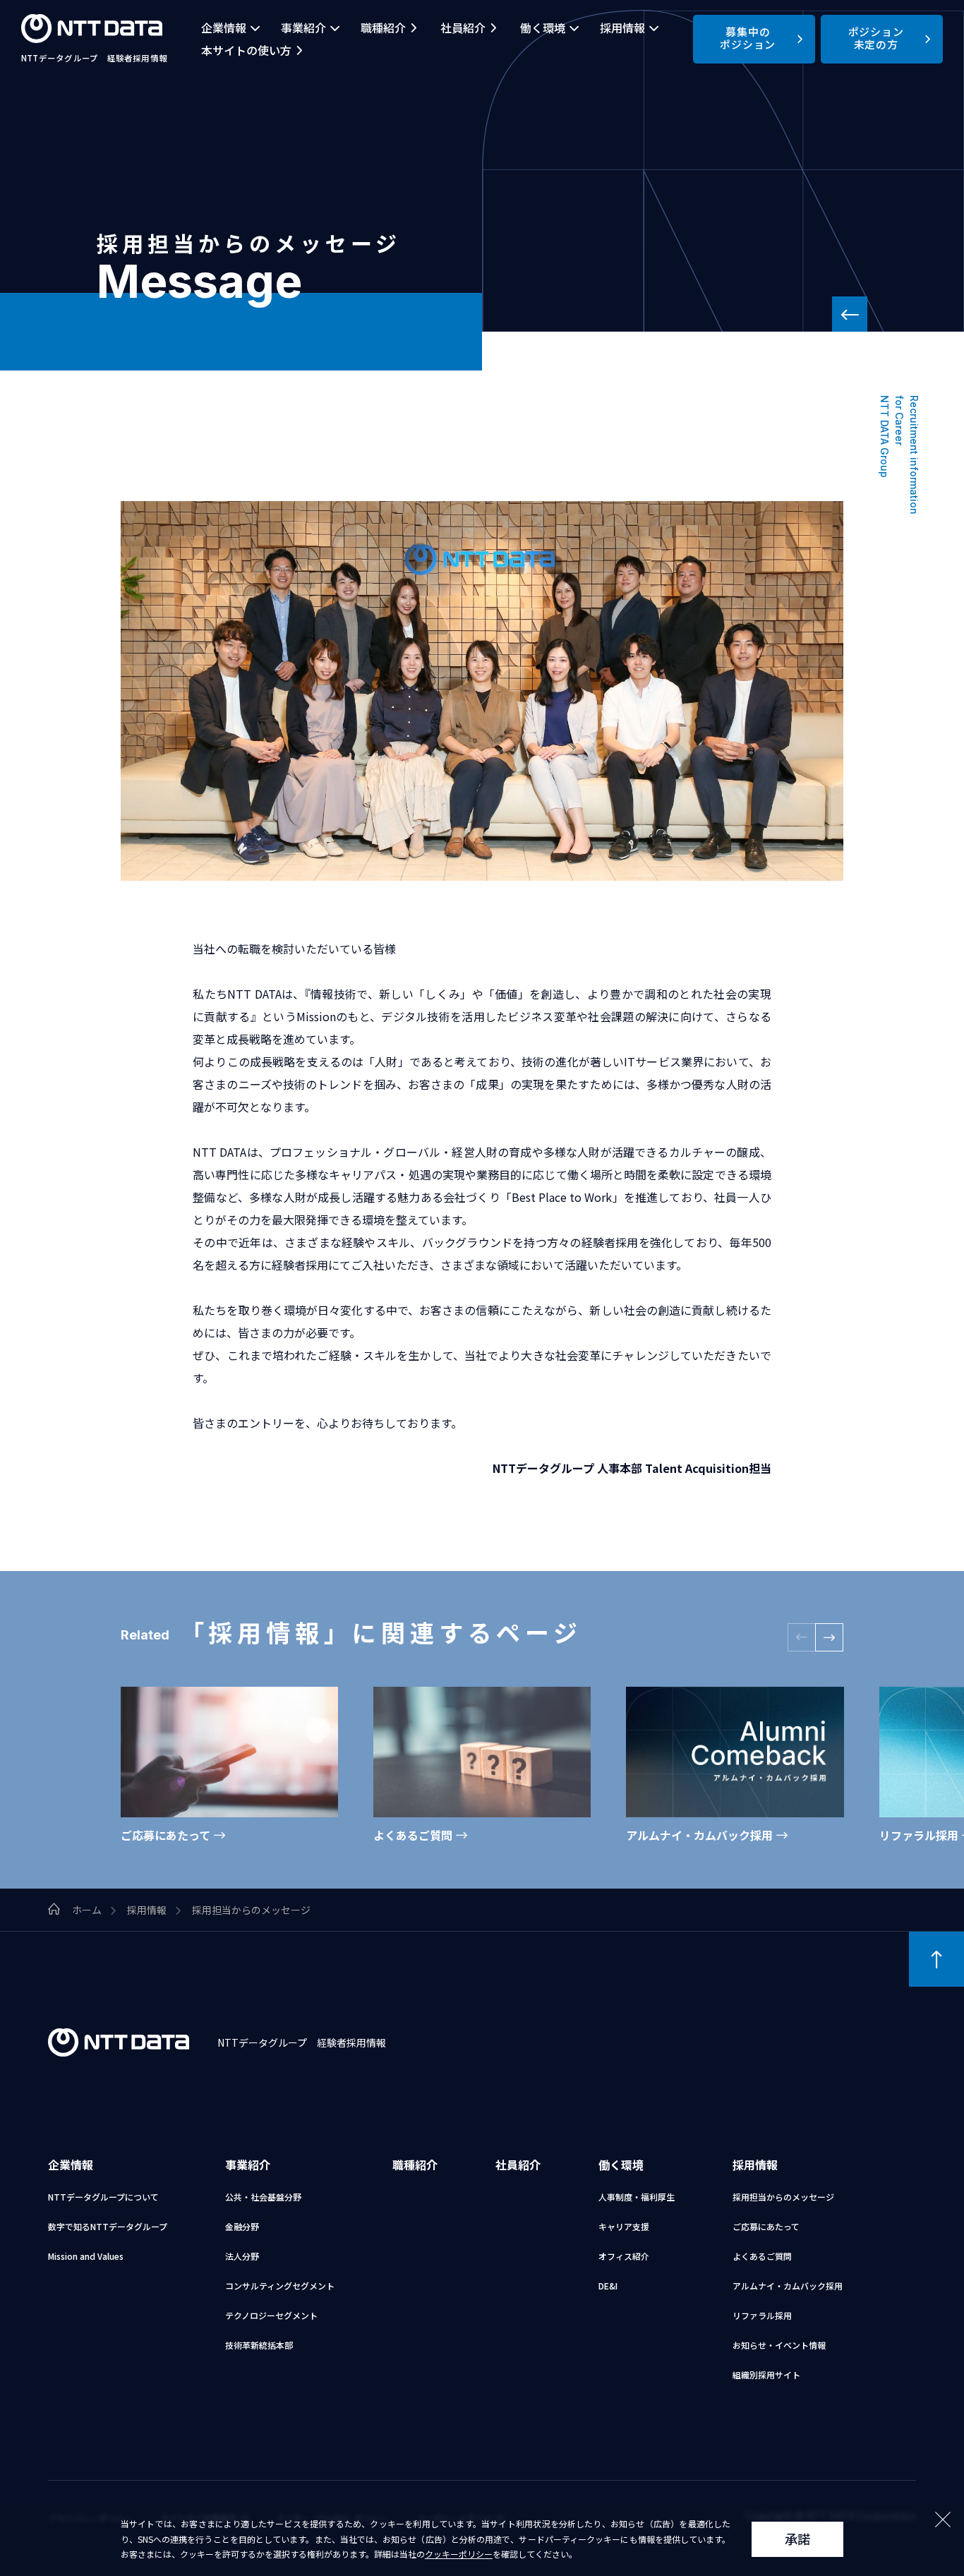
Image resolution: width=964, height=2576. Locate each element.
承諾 (797, 2539)
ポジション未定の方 (876, 38)
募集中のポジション (748, 38)
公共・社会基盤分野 (263, 2197)
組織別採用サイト (766, 2375)
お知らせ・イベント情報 (779, 2345)
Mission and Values (86, 2256)
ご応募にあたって (766, 2226)
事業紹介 (303, 28)
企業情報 (224, 28)
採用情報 (622, 28)
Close (943, 2520)
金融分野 (242, 2226)
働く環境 (543, 28)
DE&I (608, 2286)
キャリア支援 (624, 2226)
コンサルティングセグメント (280, 2286)
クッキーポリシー (459, 2554)
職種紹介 (383, 28)
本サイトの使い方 (246, 50)
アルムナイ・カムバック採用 (788, 2286)
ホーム (87, 1910)
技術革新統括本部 (259, 2345)
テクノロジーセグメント (271, 2315)
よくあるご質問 (762, 2256)
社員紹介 (463, 28)
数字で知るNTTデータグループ (108, 2226)
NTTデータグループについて (103, 2197)
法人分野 (242, 2256)
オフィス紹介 (624, 2256)
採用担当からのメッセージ (783, 2197)
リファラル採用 (762, 2315)
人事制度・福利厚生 (637, 2197)
